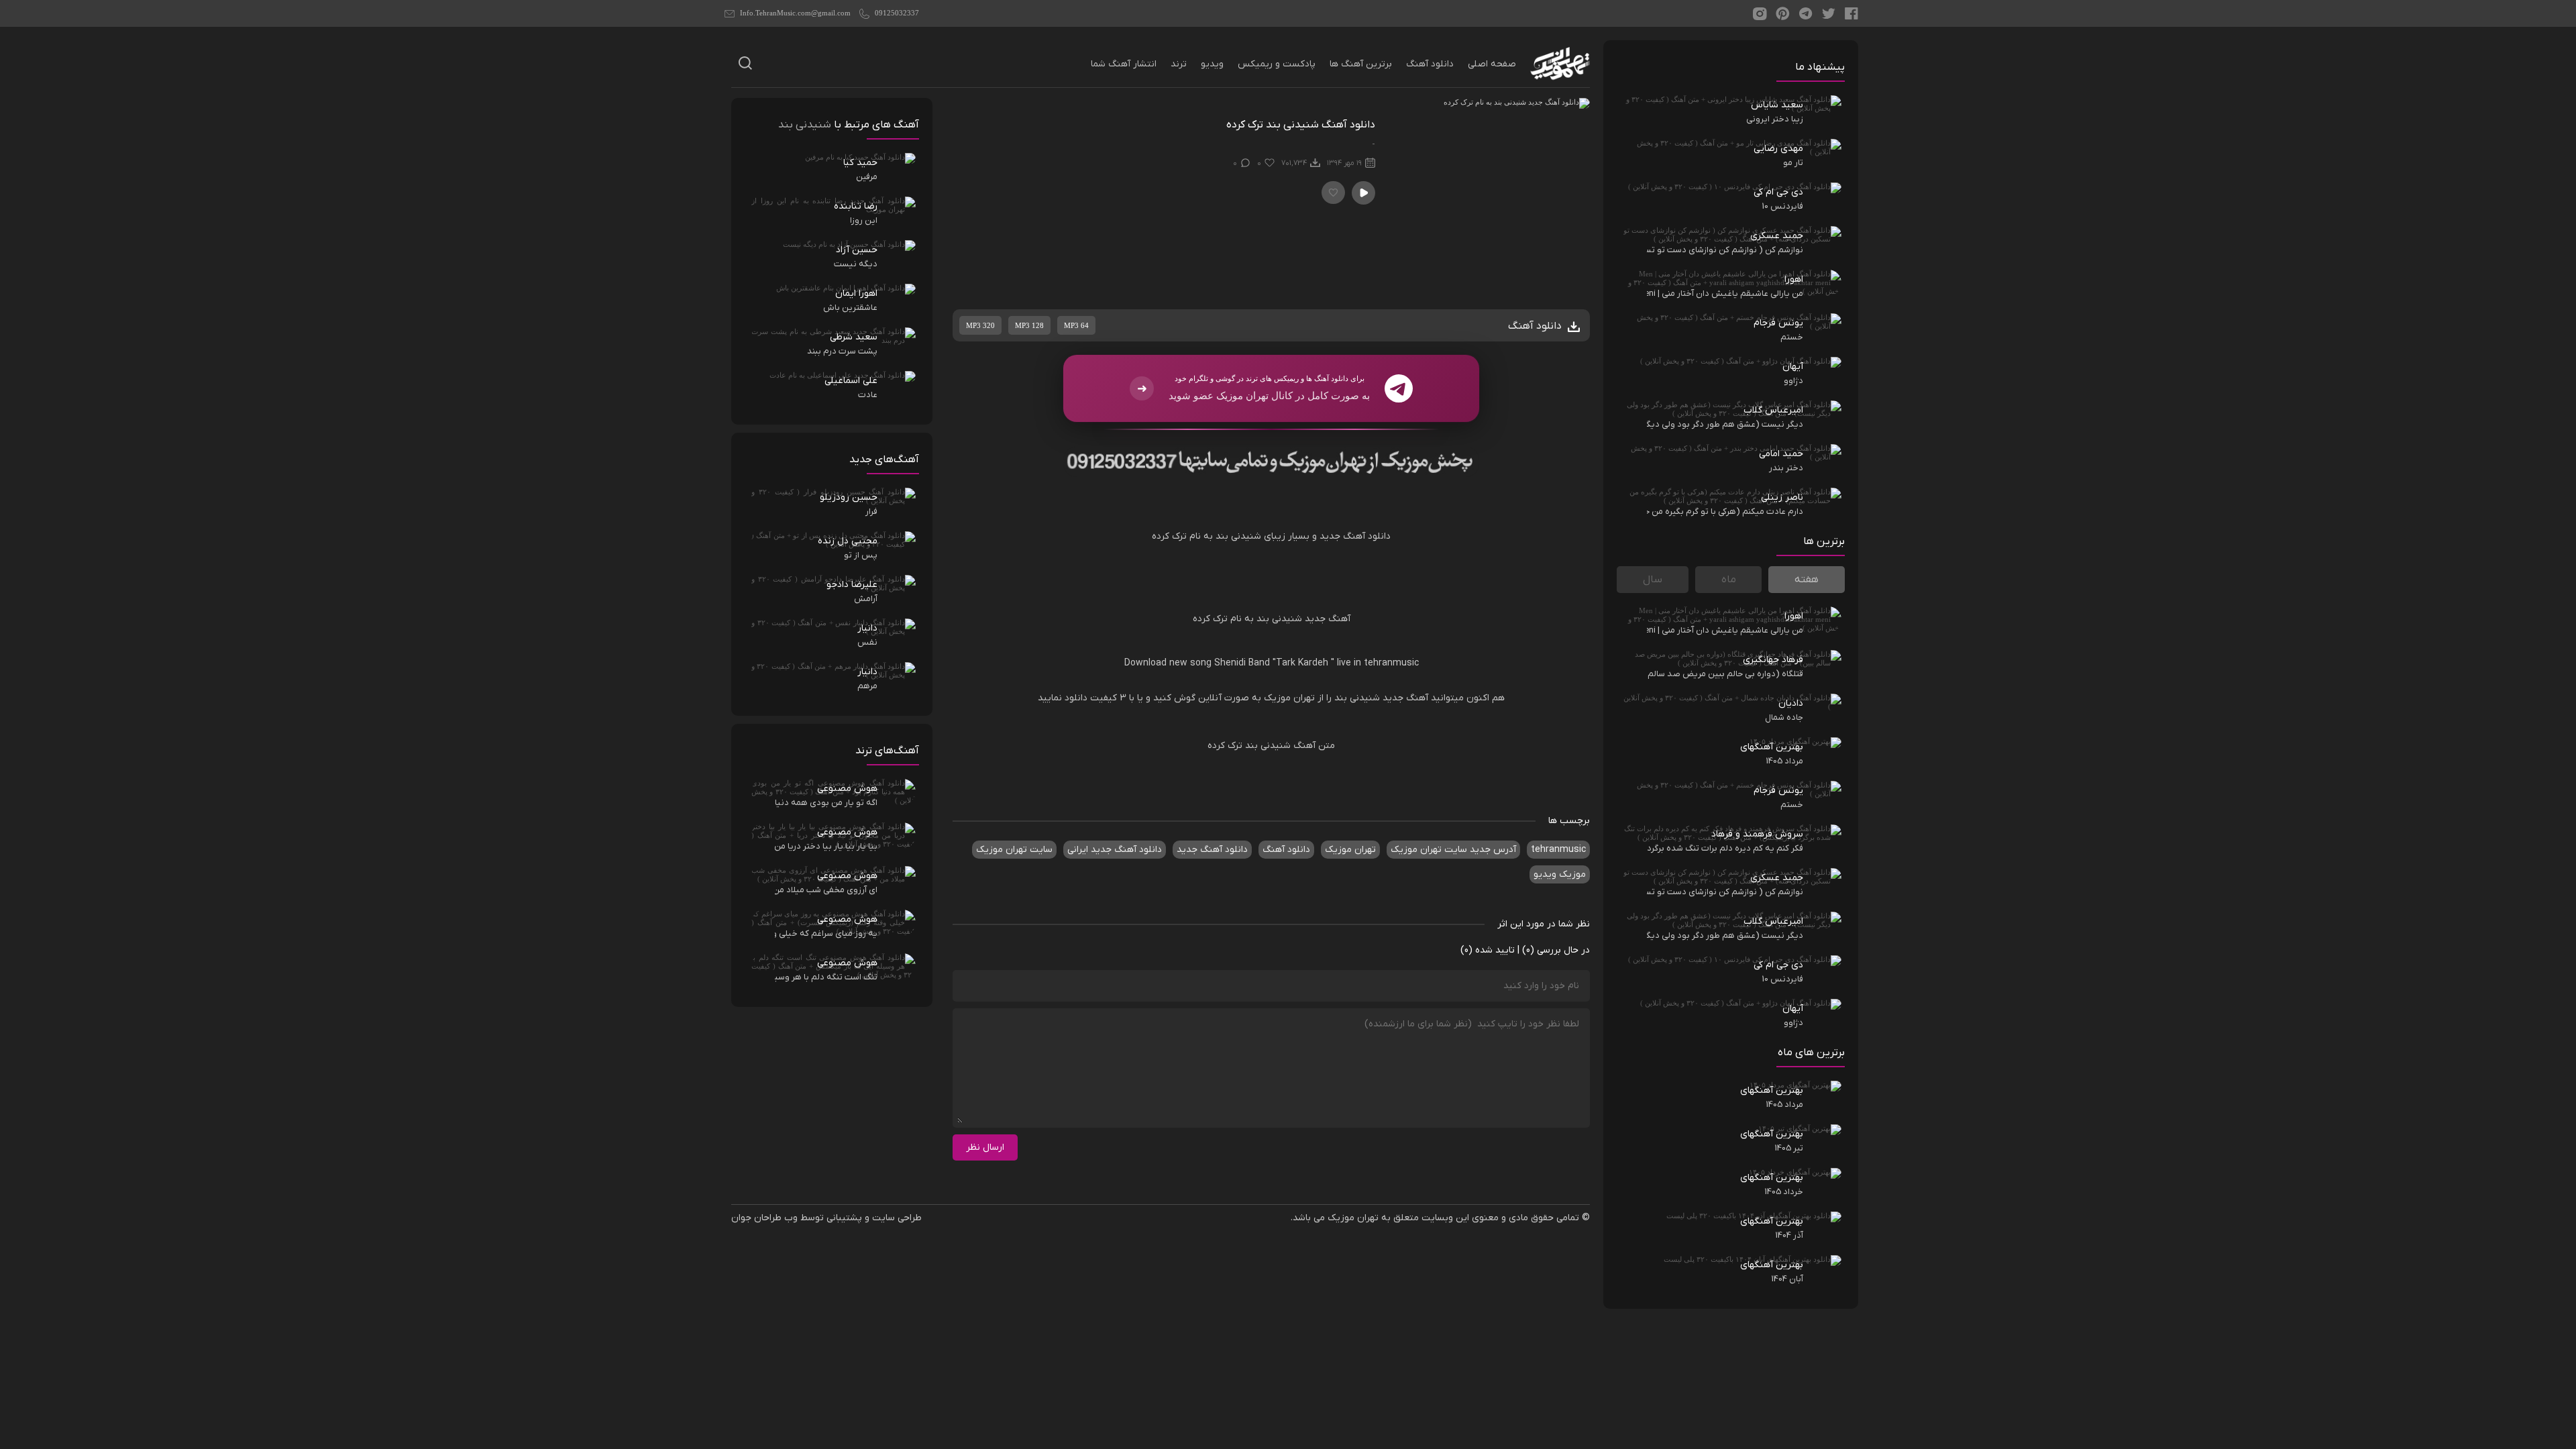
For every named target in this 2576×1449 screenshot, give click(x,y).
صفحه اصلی (1492, 64)
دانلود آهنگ (1430, 64)
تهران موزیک (1289, 698)
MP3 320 (980, 325)
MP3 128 (1029, 325)
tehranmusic (1390, 663)
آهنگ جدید (1328, 619)
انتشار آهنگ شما (1124, 64)
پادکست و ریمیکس (1277, 64)
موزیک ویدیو (1560, 874)
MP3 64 (1076, 325)
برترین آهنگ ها (1361, 64)
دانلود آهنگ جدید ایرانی (1115, 850)
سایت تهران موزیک (1014, 850)
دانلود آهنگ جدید (1355, 536)
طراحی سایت (897, 1218)
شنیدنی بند (1237, 536)
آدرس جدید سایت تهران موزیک (1453, 850)
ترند (1179, 64)
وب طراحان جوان (764, 1218)
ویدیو (1212, 64)
